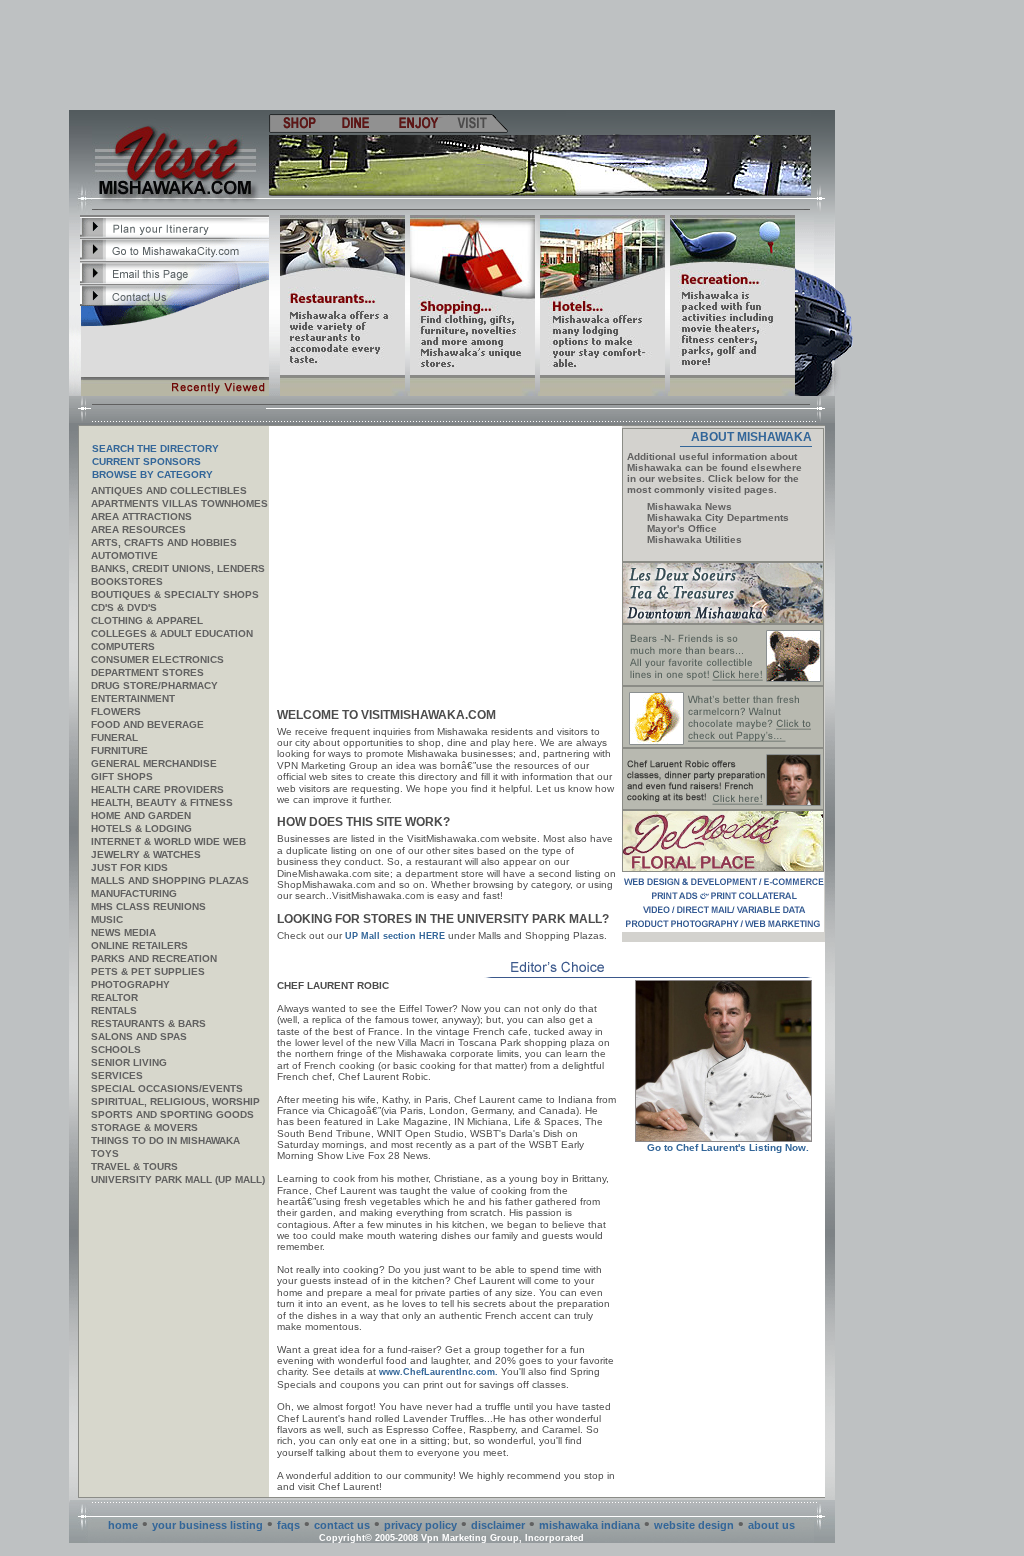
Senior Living (129, 1062)
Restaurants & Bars (148, 1023)
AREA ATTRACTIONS (141, 516)
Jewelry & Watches (146, 854)
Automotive (124, 555)
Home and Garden (141, 815)
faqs (288, 1525)
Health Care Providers (157, 789)
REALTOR (114, 997)
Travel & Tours (134, 1166)
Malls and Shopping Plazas (170, 880)
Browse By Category (152, 474)
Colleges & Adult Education (172, 633)
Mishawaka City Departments (718, 517)
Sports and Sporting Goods (172, 1114)
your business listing (207, 1525)
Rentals (114, 1010)
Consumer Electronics (157, 659)
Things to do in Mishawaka (165, 1140)
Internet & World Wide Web (168, 841)
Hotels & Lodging (141, 828)
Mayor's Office (682, 528)
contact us (342, 1525)
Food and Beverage (147, 724)
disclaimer (498, 1525)
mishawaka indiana (589, 1525)
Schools (116, 1049)
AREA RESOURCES (138, 529)
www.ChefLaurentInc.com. (438, 1372)
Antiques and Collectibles (169, 490)
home (123, 1525)
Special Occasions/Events (167, 1088)
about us (771, 1525)
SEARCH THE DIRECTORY (155, 448)
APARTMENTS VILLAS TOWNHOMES (179, 503)
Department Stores (147, 672)
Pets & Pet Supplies (148, 971)
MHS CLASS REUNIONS (148, 906)
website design (694, 1525)
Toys (105, 1153)
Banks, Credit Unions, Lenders (178, 568)
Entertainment (133, 698)
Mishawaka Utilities (694, 539)
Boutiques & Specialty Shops (175, 594)
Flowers (116, 711)
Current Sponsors (146, 461)
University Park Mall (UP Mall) (178, 1179)
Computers (123, 646)
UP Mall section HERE (395, 936)
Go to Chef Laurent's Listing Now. (728, 1147)
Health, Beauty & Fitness (162, 802)
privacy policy (420, 1525)
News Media (123, 932)
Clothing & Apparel (147, 620)
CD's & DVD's (124, 607)
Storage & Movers (144, 1127)
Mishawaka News (689, 506)
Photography (130, 984)
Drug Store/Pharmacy (154, 685)
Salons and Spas (139, 1036)
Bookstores (127, 581)
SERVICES (117, 1075)
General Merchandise (154, 763)
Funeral (114, 737)
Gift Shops (122, 776)
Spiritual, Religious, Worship (175, 1101)
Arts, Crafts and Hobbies (164, 542)
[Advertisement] (453, 55)
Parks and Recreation (154, 958)
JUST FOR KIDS (129, 867)
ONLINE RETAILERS (139, 945)
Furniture (119, 750)
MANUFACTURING (134, 893)
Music (107, 919)
